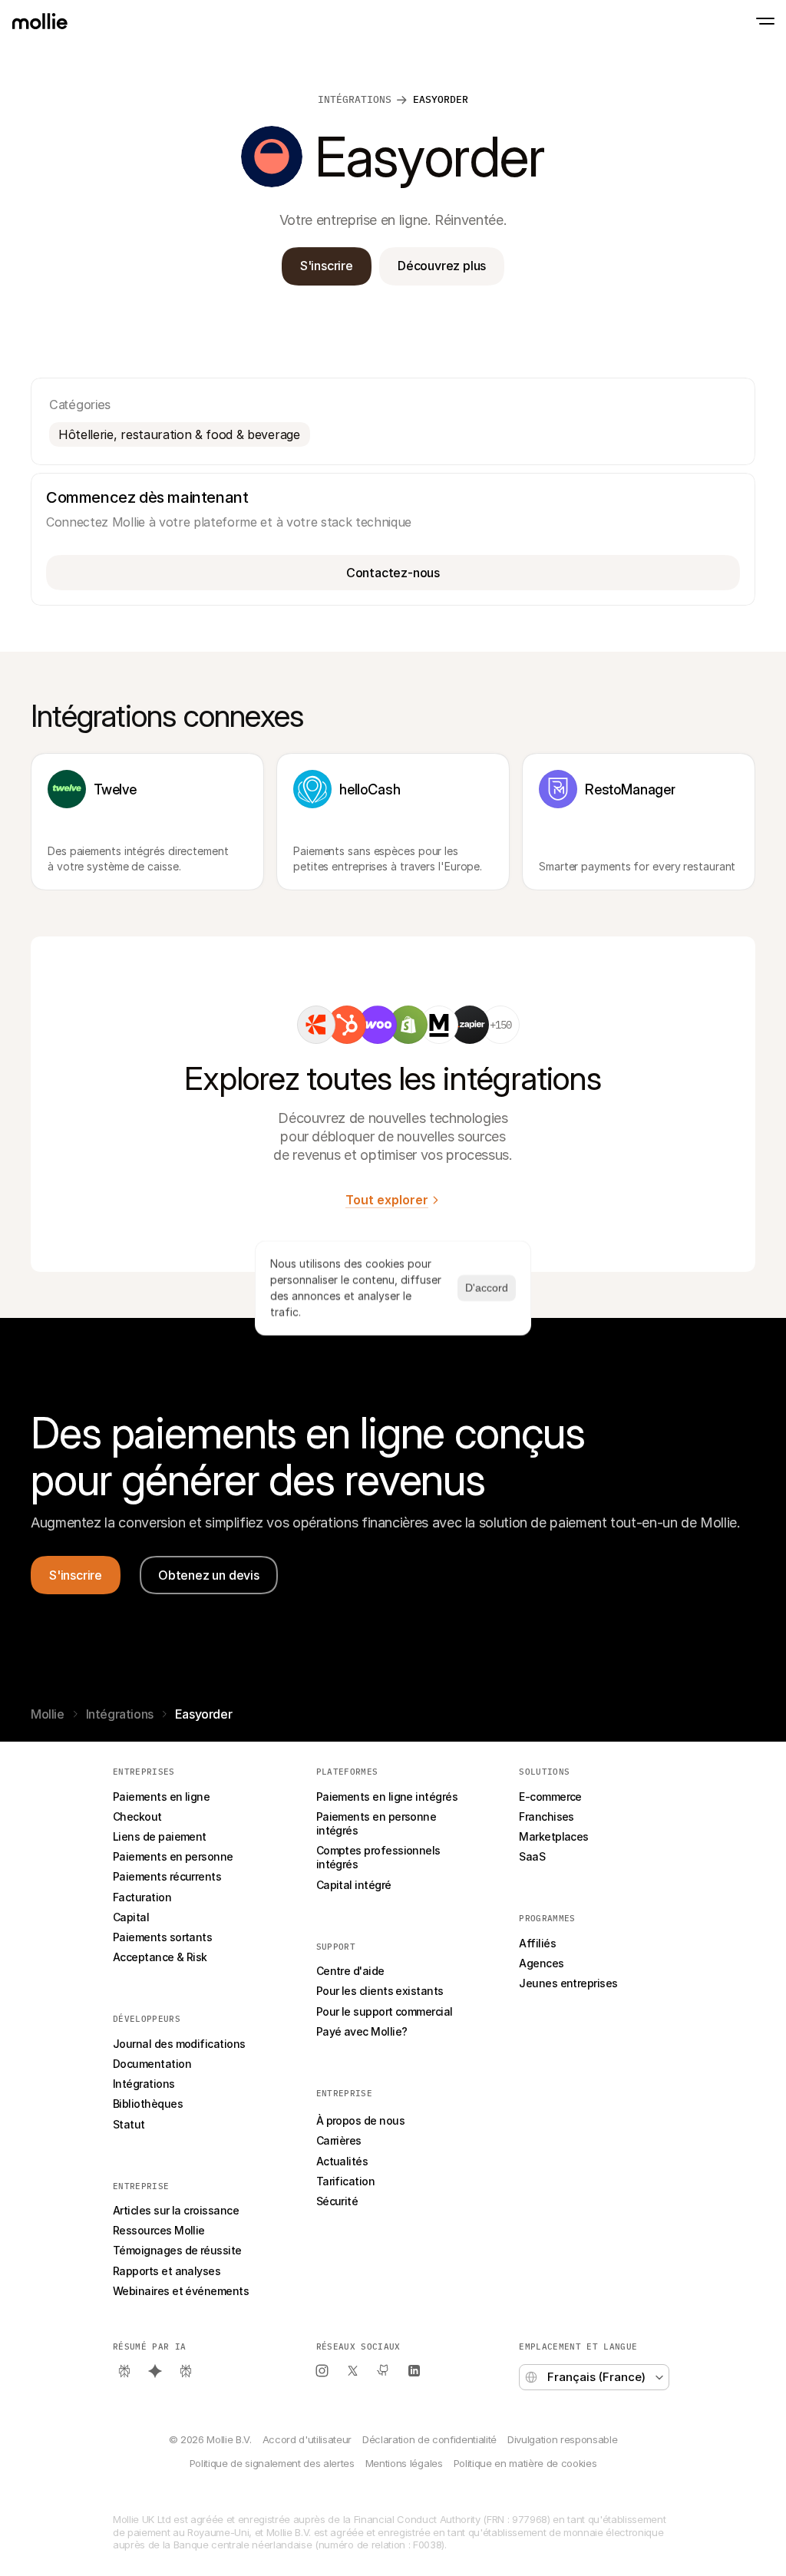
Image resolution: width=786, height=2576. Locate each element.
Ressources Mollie (159, 2230)
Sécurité (337, 2201)
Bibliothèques (148, 2104)
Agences (541, 1963)
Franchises (547, 1816)
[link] (316, 1025)
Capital (131, 1917)
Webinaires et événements (181, 2291)
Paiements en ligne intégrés (387, 1797)
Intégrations (120, 1714)
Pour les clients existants (380, 1991)
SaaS (532, 1856)
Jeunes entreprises (568, 1983)
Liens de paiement (160, 1836)
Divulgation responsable (562, 2439)
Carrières (339, 2140)
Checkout (137, 1816)
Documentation (152, 2064)
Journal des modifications (179, 2044)
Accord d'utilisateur (307, 2439)
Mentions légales (404, 2463)
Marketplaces (554, 1836)
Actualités (342, 2161)
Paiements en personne (173, 1856)
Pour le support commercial (385, 2011)
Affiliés (537, 1943)
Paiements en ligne (161, 1797)
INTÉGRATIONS (355, 99)
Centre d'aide (350, 1971)
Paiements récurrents (167, 1876)
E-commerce (550, 1797)
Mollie (48, 1714)
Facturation (142, 1897)
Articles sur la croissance (176, 2210)
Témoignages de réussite (177, 2250)
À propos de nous (360, 2120)
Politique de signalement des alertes (272, 2463)
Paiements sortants (162, 1937)
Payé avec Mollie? (362, 2031)
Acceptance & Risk (160, 1957)
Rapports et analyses (167, 2271)
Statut (129, 2124)
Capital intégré (354, 1885)
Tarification (346, 2181)
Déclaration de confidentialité (429, 2439)
